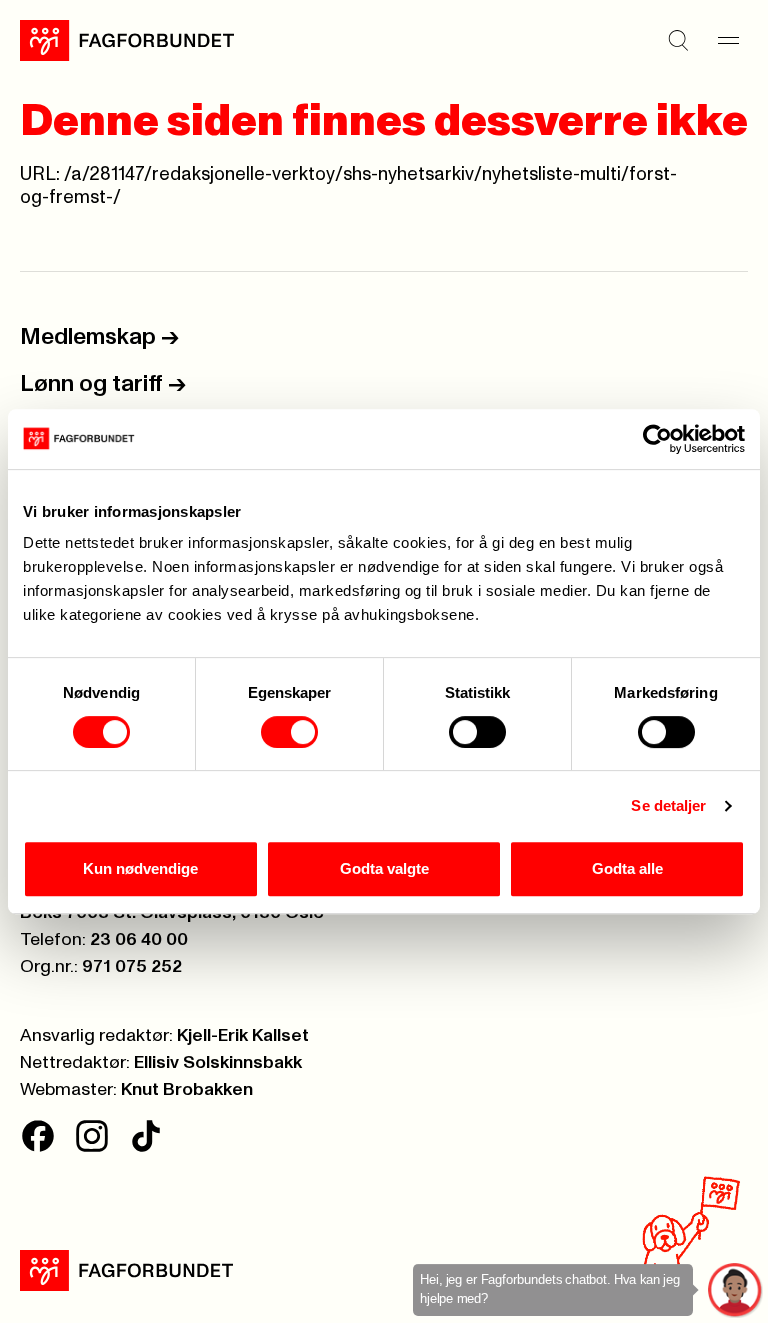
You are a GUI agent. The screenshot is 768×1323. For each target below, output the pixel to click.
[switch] (289, 732)
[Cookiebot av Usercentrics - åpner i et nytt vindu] (657, 439)
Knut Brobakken (187, 1090)
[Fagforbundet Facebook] (38, 1136)
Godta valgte (384, 868)
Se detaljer (668, 805)
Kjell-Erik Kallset (243, 1036)
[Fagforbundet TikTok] (146, 1136)
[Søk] (678, 40)
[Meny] (728, 40)
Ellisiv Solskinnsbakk (218, 1063)
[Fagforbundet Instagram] (92, 1136)
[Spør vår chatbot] (735, 1290)
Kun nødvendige (140, 868)
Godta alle (627, 868)
